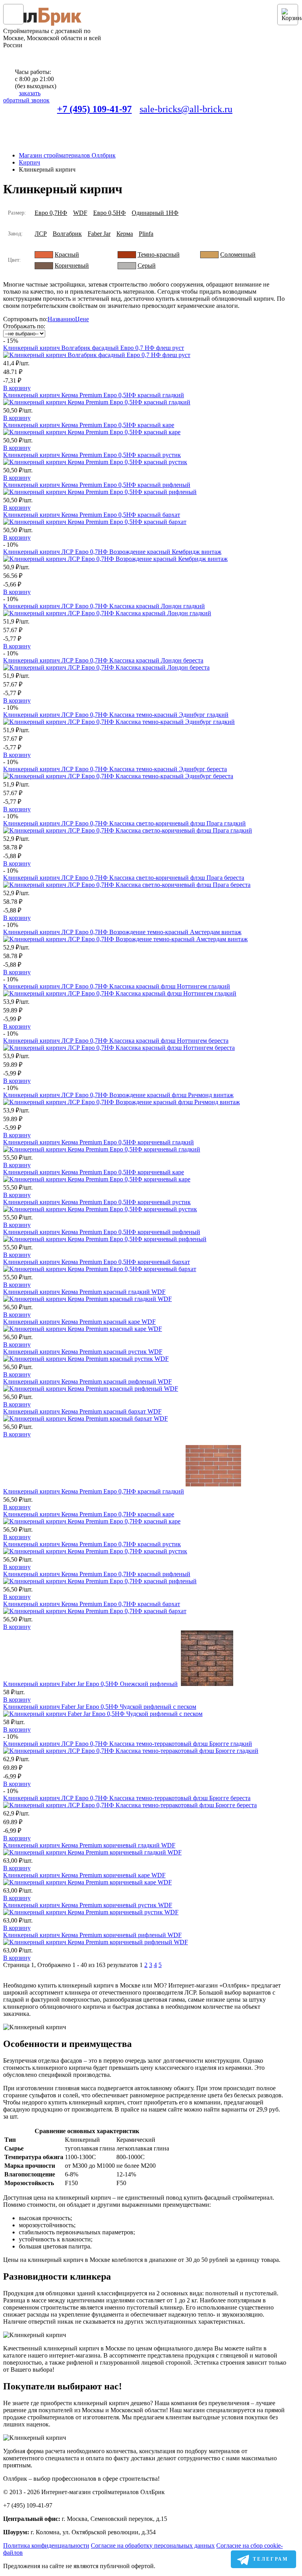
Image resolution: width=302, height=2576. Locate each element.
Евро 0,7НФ (51, 213)
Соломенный (238, 254)
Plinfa (146, 234)
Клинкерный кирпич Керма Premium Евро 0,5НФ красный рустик (92, 455)
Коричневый (72, 266)
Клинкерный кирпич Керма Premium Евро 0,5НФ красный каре (89, 425)
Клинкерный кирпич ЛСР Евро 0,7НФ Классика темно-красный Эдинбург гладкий (116, 715)
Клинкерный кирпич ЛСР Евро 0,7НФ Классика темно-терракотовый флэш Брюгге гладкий (128, 1744)
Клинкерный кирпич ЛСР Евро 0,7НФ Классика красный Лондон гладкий (104, 606)
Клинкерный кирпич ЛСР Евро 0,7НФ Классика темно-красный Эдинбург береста (115, 769)
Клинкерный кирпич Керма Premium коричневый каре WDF (84, 1875)
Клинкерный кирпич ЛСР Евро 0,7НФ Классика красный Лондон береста (103, 660)
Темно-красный (159, 254)
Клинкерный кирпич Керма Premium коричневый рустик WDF (88, 1905)
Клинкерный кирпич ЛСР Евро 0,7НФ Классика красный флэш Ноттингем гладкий (117, 986)
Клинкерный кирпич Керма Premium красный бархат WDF (82, 1411)
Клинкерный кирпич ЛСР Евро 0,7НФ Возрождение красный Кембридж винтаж (112, 552)
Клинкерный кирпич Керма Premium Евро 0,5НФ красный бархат (92, 515)
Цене (82, 319)
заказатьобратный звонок (26, 97)
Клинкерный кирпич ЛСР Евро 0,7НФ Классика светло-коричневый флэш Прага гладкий (124, 823)
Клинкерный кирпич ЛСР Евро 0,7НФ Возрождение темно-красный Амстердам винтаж (122, 932)
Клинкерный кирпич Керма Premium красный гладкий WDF (84, 1292)
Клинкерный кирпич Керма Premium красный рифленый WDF (87, 1381)
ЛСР (41, 234)
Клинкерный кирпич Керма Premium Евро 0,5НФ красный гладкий (94, 395)
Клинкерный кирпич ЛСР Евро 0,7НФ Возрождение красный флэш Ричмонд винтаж (118, 1095)
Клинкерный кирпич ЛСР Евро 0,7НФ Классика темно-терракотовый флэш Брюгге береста (127, 1798)
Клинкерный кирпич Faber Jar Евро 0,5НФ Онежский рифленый (90, 1684)
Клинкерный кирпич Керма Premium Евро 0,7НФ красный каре (89, 1514)
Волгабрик (67, 234)
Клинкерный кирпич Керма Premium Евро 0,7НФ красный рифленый (97, 1574)
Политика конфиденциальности (46, 2545)
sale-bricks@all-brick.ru (186, 109)
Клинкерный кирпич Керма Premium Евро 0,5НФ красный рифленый (97, 485)
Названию (61, 319)
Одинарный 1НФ (155, 213)
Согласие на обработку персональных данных (153, 2545)
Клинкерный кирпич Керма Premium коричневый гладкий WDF (89, 1845)
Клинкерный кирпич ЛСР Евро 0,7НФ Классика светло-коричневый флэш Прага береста (124, 878)
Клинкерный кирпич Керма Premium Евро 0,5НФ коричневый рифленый (102, 1232)
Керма (125, 234)
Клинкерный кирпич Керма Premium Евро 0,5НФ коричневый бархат (97, 1262)
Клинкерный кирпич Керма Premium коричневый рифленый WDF (92, 1935)
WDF (80, 213)
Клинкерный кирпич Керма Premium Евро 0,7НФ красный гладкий (94, 1491)
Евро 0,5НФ (110, 213)
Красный (67, 254)
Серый (147, 266)
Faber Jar (99, 234)
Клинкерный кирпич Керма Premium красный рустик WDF (83, 1352)
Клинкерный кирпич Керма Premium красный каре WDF (79, 1322)
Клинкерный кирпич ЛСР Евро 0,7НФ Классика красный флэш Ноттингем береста (116, 1041)
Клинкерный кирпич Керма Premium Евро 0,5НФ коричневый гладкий (99, 1142)
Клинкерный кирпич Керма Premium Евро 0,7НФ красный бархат (92, 1604)
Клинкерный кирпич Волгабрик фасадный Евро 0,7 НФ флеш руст (94, 348)
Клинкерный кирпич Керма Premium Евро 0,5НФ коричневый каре (94, 1172)
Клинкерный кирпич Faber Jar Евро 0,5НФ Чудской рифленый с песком (100, 1707)
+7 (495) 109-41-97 (94, 109)
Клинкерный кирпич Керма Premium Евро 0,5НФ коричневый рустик (97, 1202)
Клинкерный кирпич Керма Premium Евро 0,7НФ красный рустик (92, 1544)
